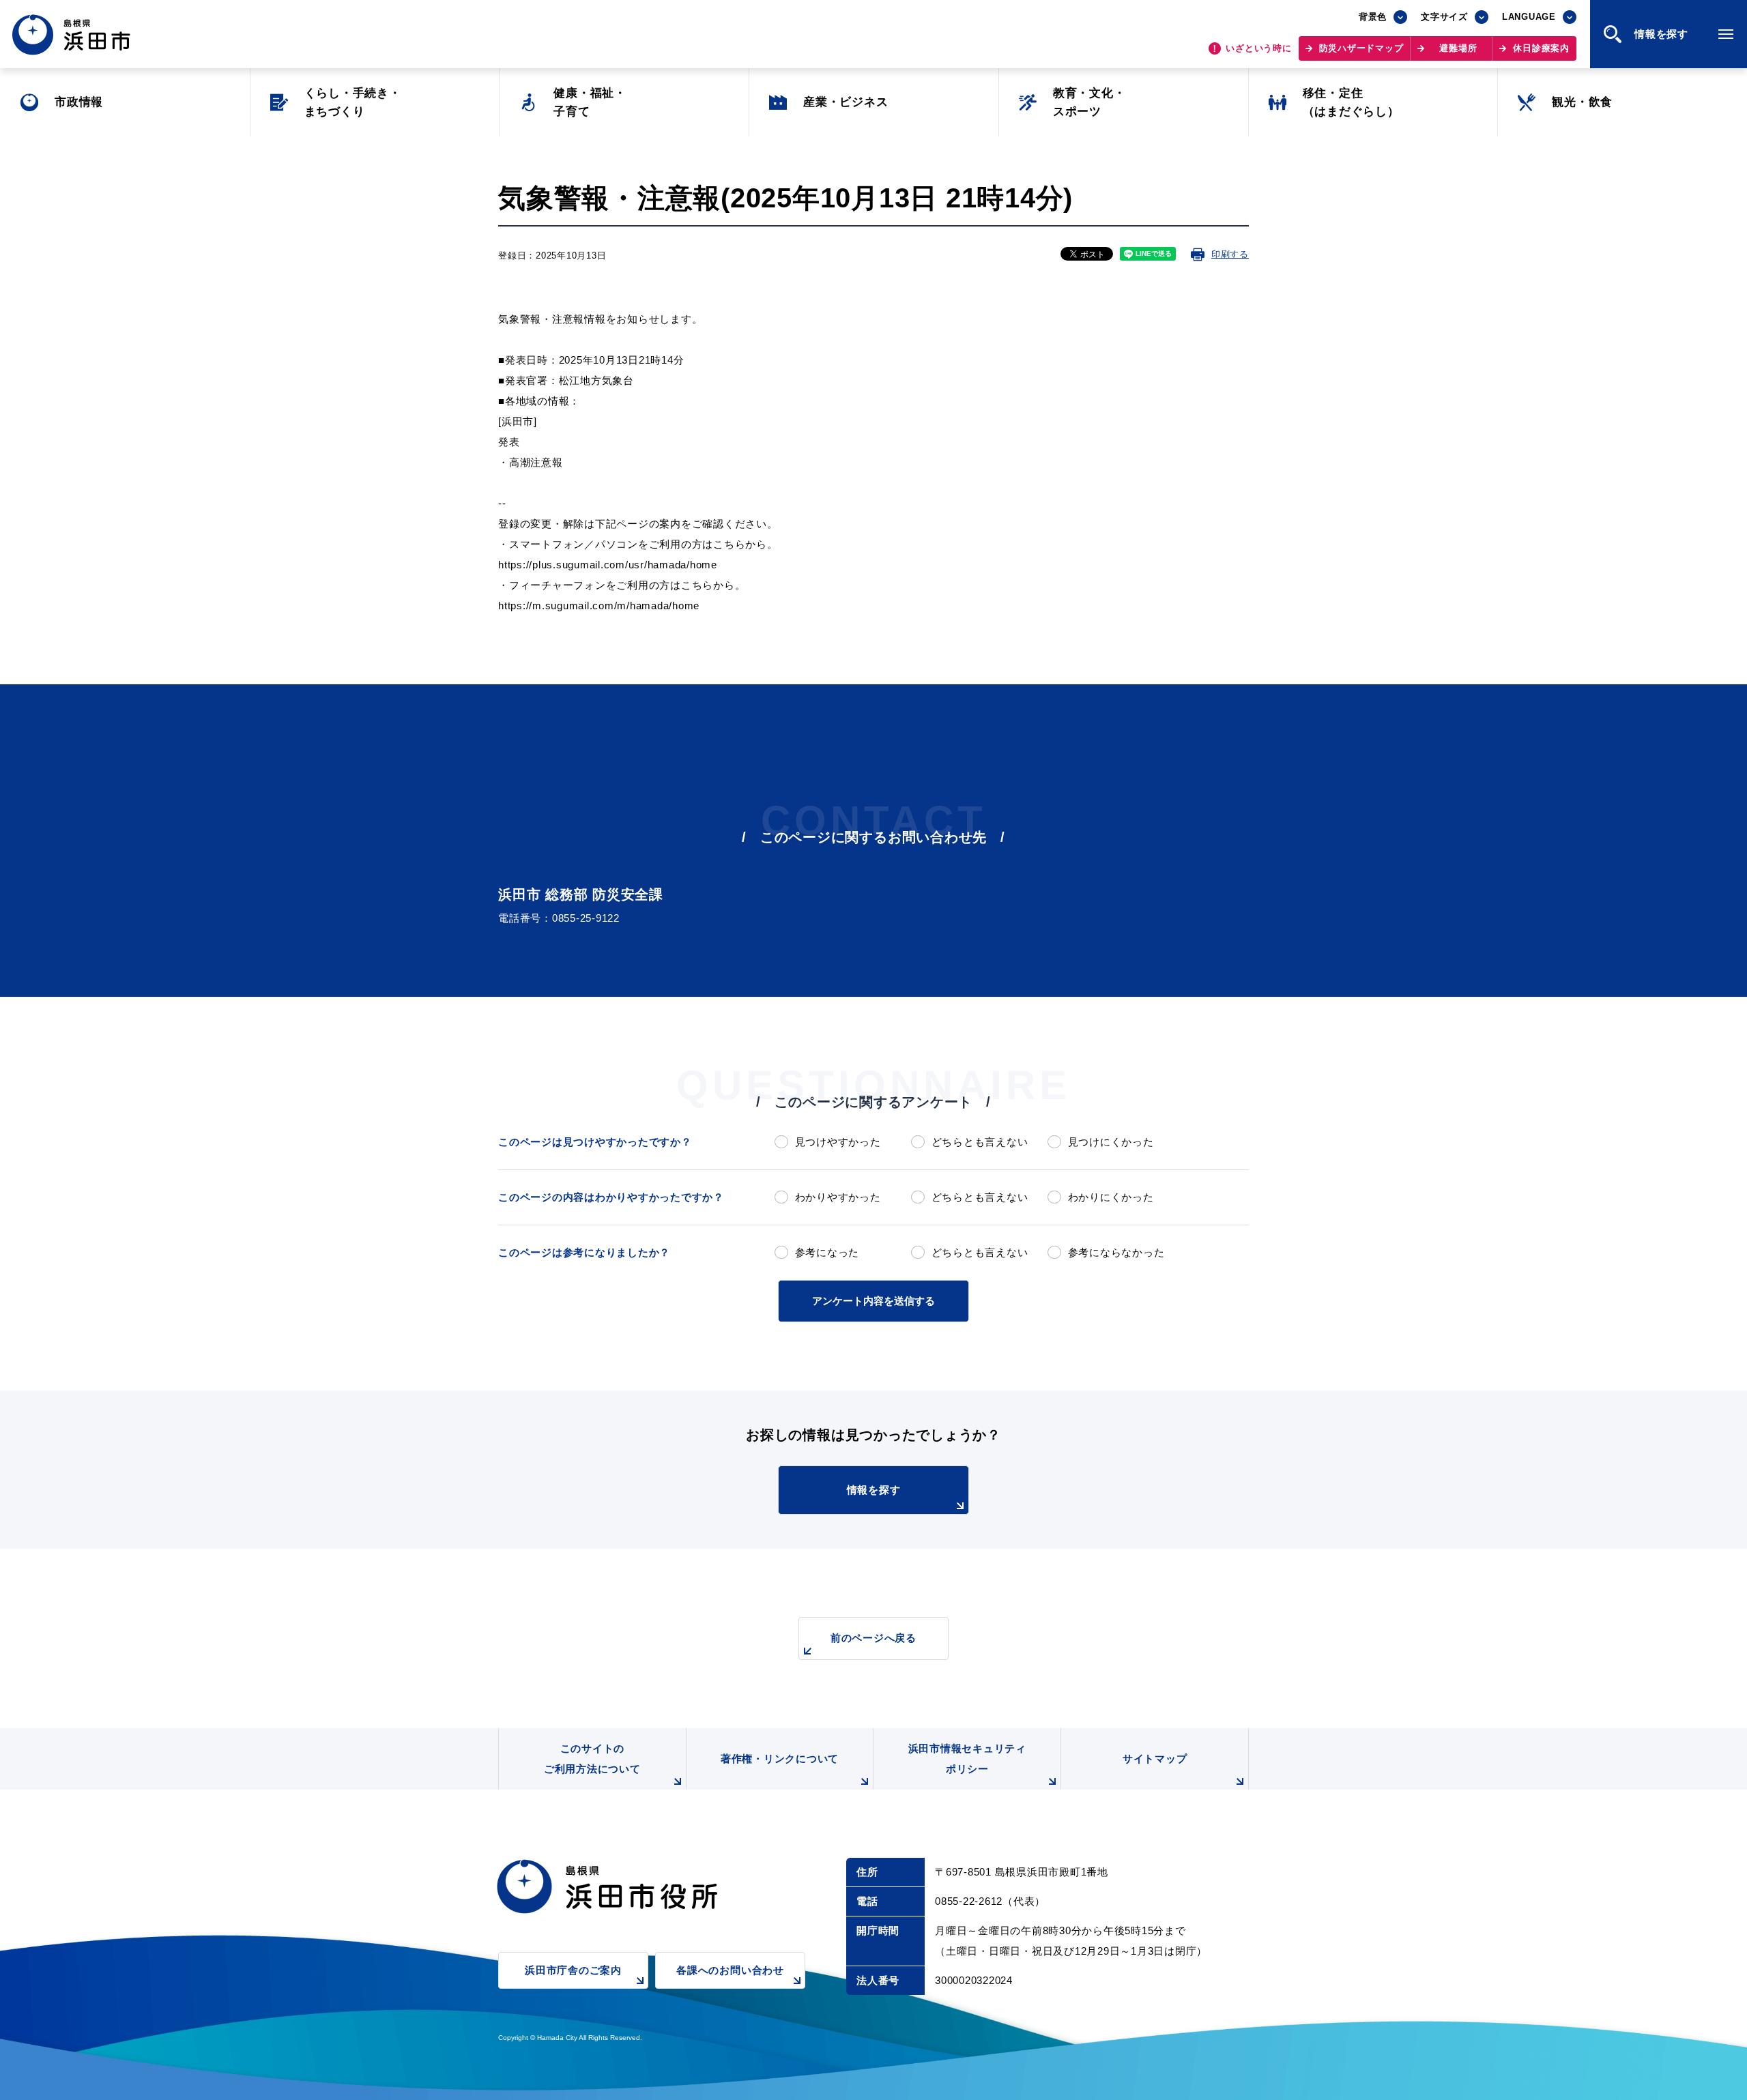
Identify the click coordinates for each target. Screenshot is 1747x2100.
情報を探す (874, 1490)
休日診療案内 (1541, 48)
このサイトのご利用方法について (592, 1759)
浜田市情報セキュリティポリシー (967, 1759)
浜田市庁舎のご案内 (573, 1970)
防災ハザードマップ (1361, 48)
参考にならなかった (1116, 1252)
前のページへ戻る (873, 1638)
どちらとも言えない (980, 1142)
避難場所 (1458, 48)
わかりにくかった (1111, 1197)
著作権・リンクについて (780, 1759)
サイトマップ (1155, 1759)
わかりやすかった (838, 1197)
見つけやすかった (838, 1142)
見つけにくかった (1111, 1142)
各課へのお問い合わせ (730, 1970)
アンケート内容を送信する (873, 1301)
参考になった (827, 1252)
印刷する (1230, 254)
